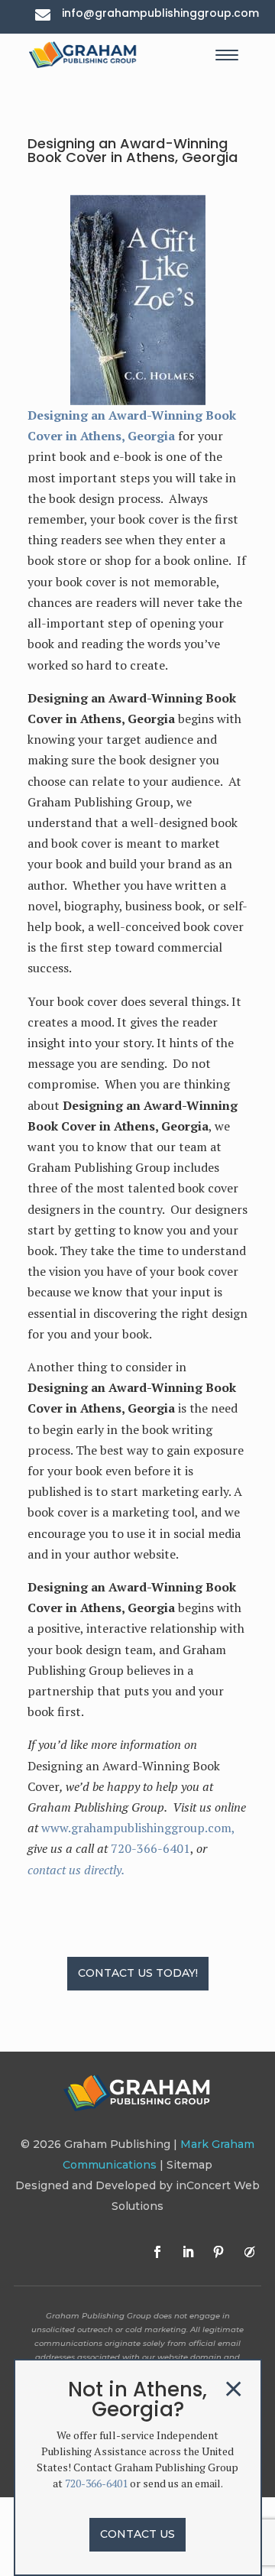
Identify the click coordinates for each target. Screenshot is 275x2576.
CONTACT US (137, 2534)
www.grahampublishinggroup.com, (138, 1828)
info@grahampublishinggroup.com (160, 13)
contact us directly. (76, 1870)
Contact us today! (138, 1973)
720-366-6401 (150, 1848)
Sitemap (189, 2165)
